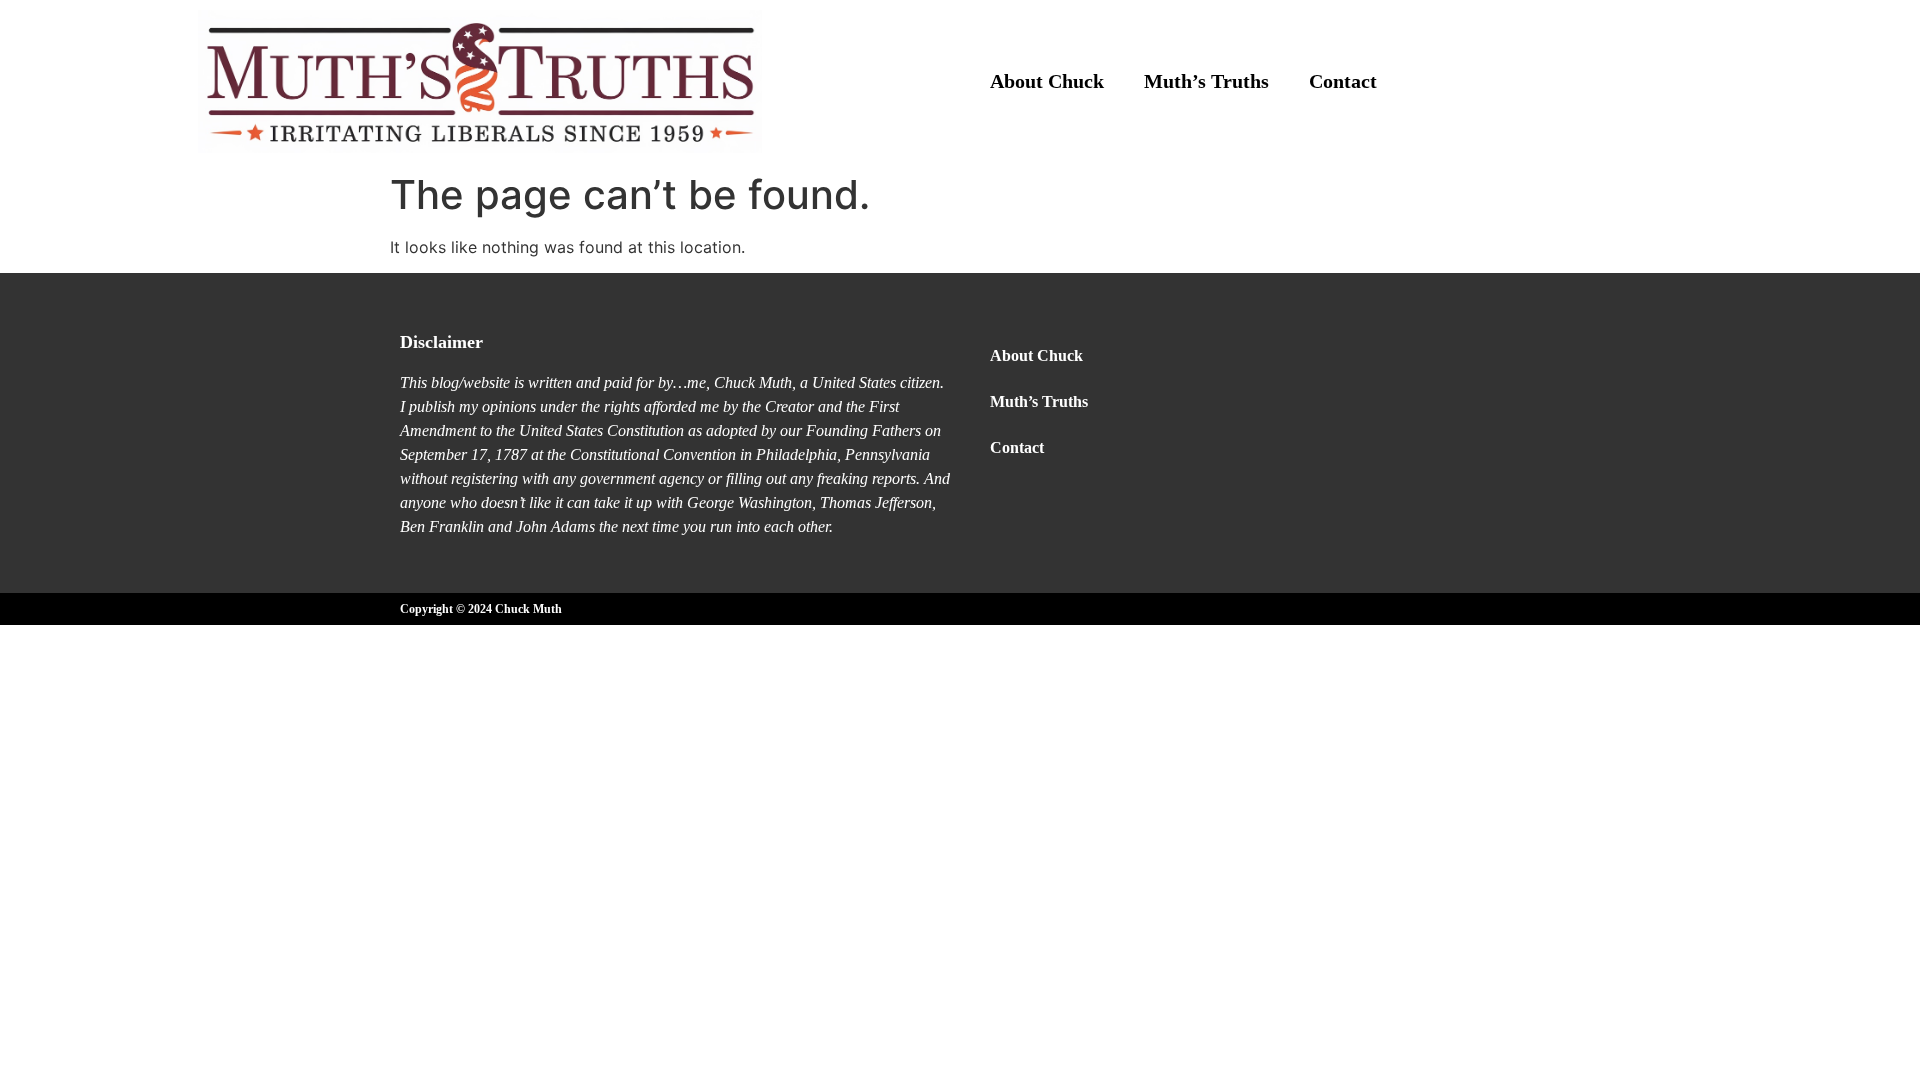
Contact (1343, 81)
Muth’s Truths (1206, 81)
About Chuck (1047, 81)
